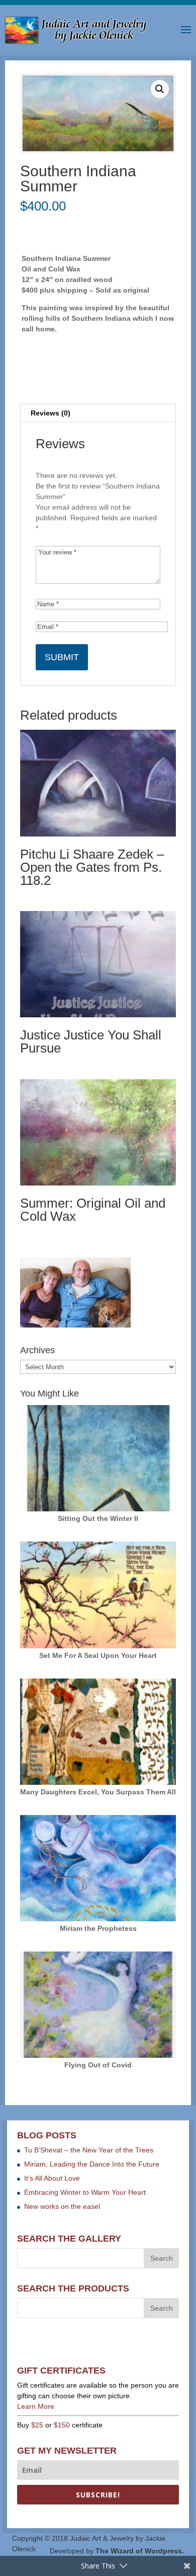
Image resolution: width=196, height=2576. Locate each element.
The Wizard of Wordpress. (140, 2551)
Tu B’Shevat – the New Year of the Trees (89, 2150)
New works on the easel (62, 2206)
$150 (62, 2425)
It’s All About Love (52, 2178)
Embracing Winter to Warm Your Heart (85, 2192)
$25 (37, 2425)
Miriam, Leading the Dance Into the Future (92, 2164)
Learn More (36, 2406)
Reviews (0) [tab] (51, 413)
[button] (160, 89)
